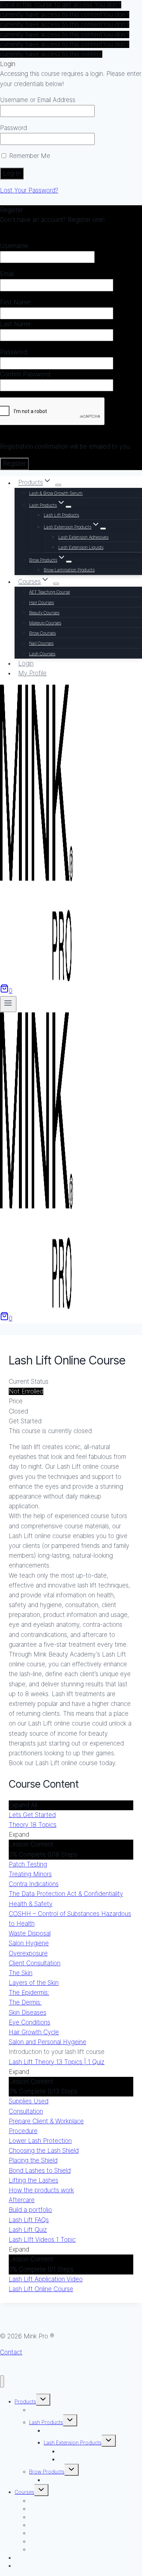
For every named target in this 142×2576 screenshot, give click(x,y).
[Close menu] (2, 2381)
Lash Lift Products (61, 515)
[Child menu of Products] (58, 485)
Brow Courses (42, 633)
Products (25, 2401)
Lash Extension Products (73, 2442)
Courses (24, 2492)
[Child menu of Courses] (56, 584)
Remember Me (29, 156)
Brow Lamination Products (69, 570)
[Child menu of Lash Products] (68, 507)
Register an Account (28, 230)
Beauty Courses (44, 613)
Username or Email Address (38, 100)
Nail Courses (41, 643)
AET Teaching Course (50, 592)
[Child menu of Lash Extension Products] (103, 529)
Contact (11, 2352)
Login (26, 663)
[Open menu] (8, 1004)
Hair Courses (42, 602)
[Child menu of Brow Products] (69, 562)
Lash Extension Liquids (81, 547)
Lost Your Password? (29, 190)
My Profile (32, 673)
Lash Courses (42, 654)
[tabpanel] (71, 1605)
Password (13, 128)
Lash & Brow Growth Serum (56, 493)
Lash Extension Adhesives (83, 537)
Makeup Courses (45, 623)
